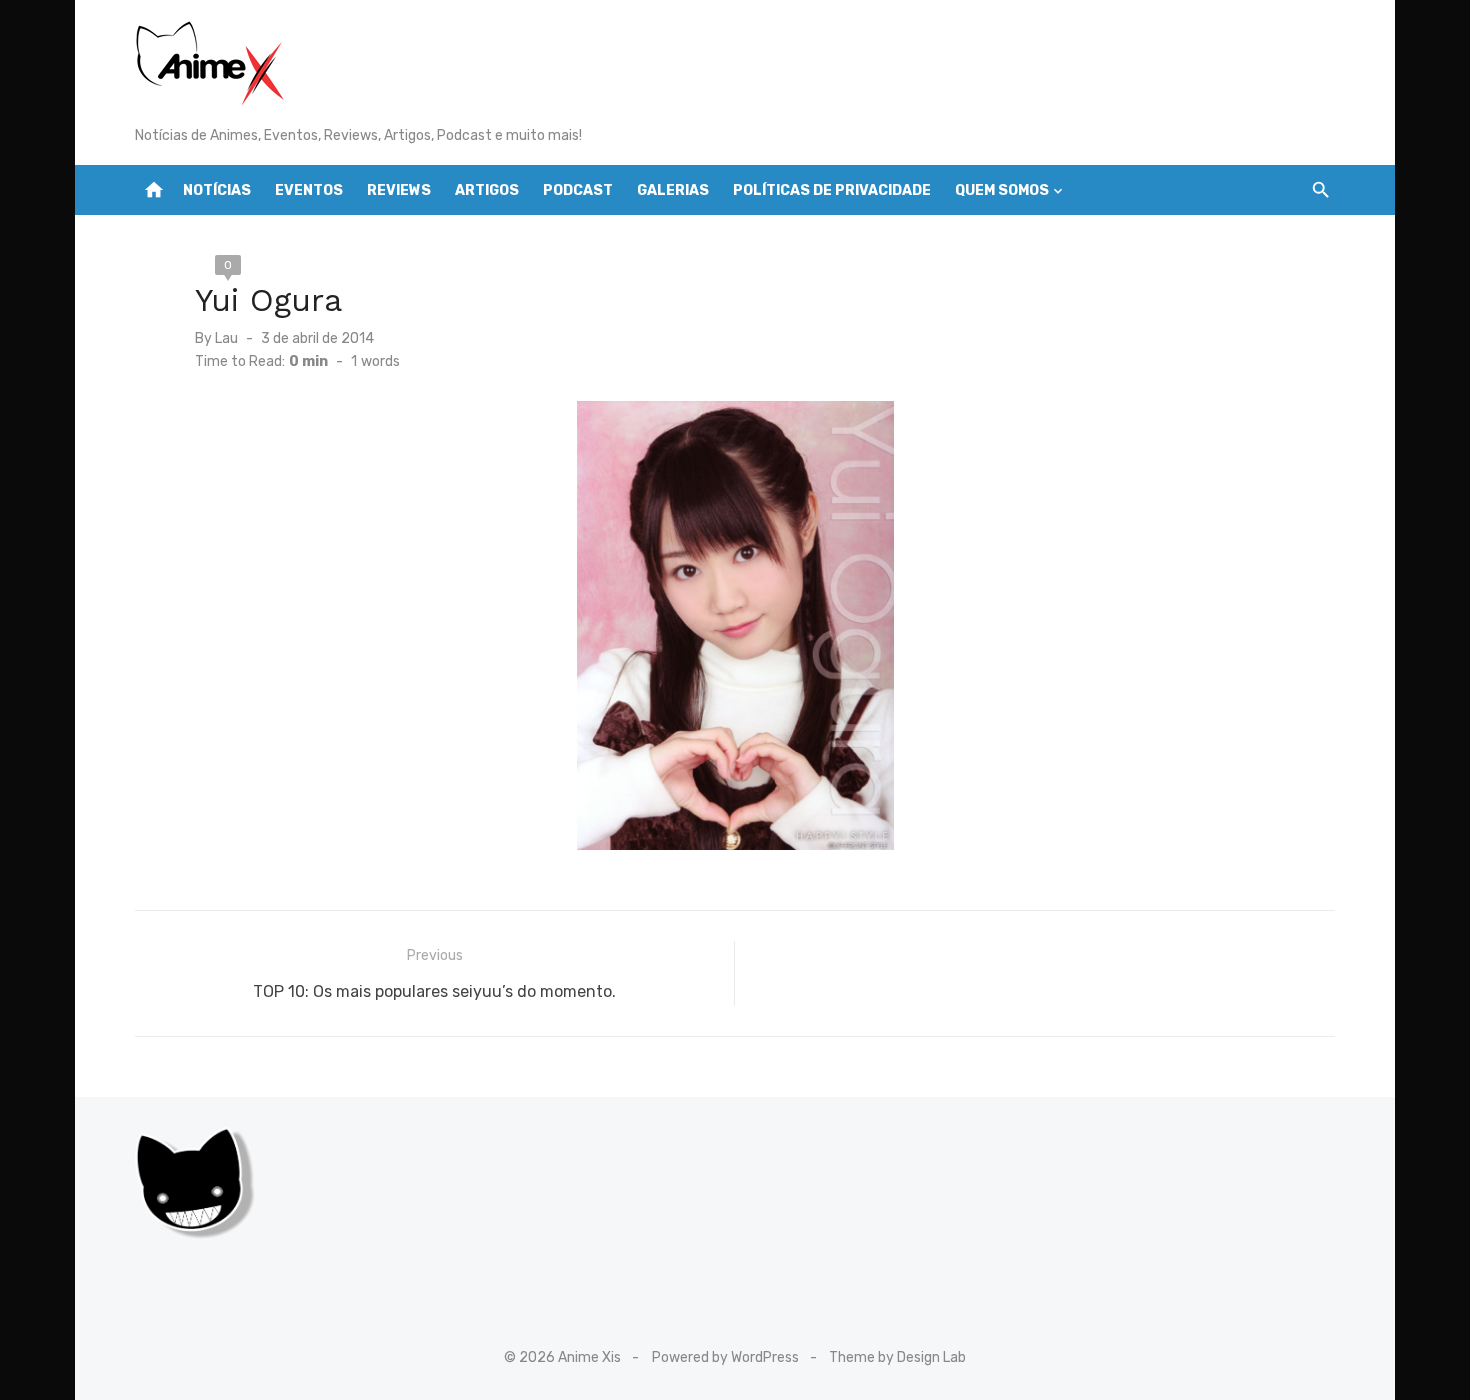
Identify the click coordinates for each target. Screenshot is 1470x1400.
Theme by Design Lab (897, 1357)
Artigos (487, 190)
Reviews (399, 190)
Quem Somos (1002, 190)
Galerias (673, 190)
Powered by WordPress (725, 1357)
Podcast (578, 190)
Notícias (217, 190)
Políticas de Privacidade (832, 190)
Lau (226, 338)
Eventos (309, 190)
